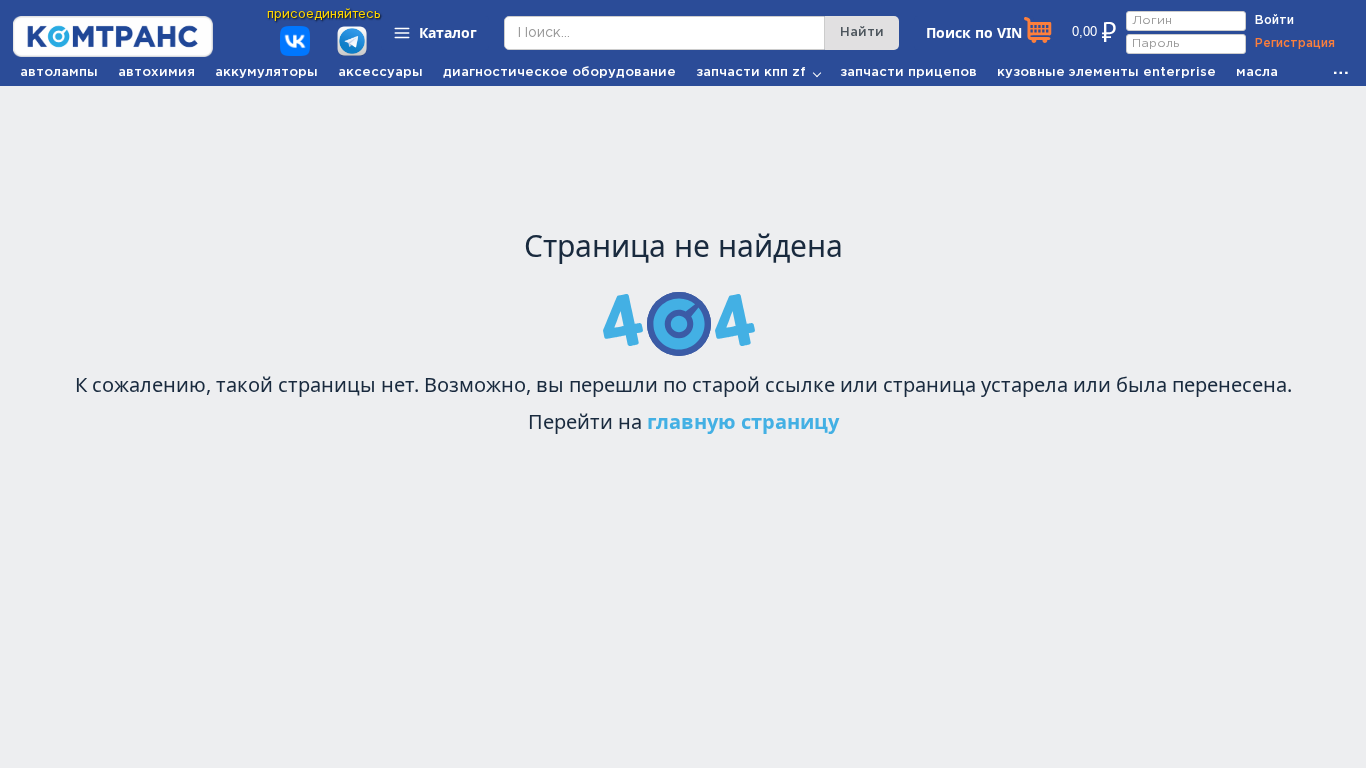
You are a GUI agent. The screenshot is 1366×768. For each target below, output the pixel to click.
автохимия (156, 72)
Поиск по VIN (974, 32)
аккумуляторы (266, 72)
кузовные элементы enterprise (1106, 72)
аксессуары (380, 72)
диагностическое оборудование (559, 72)
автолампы (59, 72)
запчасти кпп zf (751, 72)
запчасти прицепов (908, 72)
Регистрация (1295, 43)
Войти (1274, 20)
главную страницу (743, 421)
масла (1257, 72)
